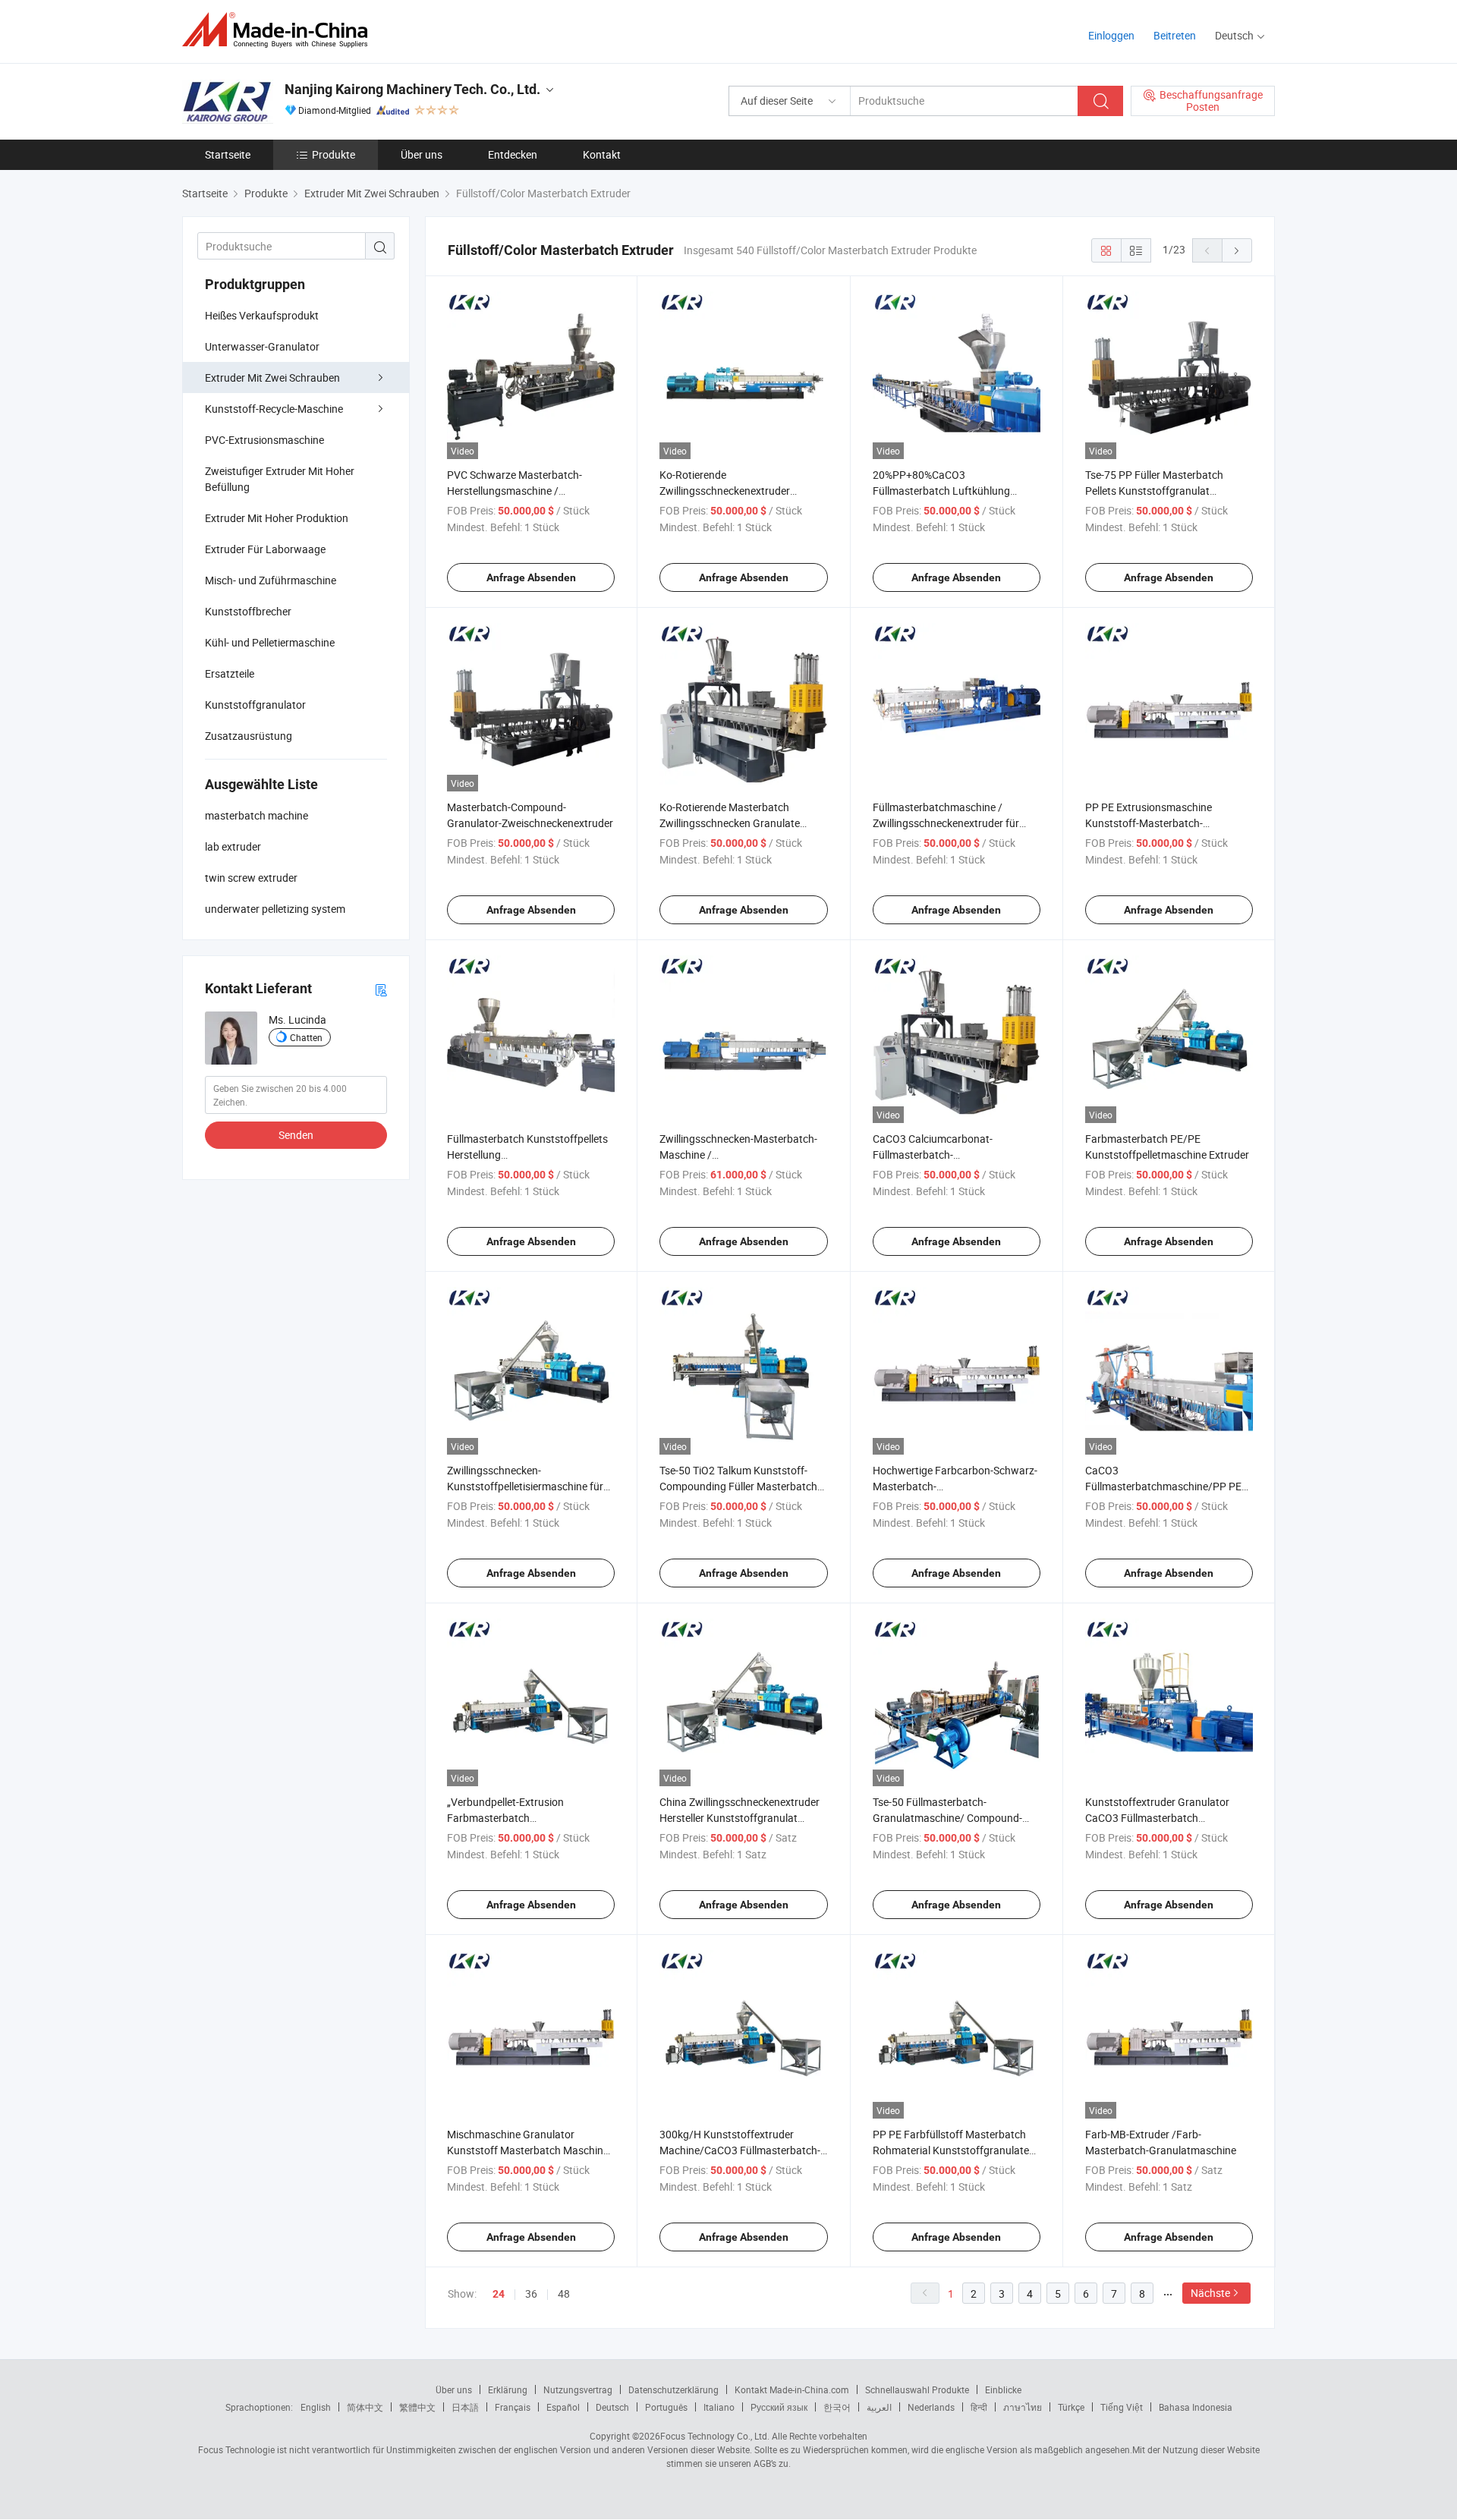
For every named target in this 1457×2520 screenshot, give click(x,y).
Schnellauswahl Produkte (917, 2389)
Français (513, 2407)
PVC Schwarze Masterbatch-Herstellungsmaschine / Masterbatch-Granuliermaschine (523, 491)
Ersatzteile (230, 673)
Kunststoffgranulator (255, 705)
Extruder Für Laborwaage (265, 549)
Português (666, 2407)
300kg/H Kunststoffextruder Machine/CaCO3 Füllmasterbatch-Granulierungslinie (740, 2150)
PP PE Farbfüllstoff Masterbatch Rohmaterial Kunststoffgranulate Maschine (951, 2150)
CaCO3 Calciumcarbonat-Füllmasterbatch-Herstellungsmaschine (933, 1155)
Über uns (422, 154)
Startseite (228, 154)
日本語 (465, 2407)
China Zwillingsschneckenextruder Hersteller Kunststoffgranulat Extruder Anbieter (740, 1818)
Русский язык (779, 2407)
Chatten (306, 1037)
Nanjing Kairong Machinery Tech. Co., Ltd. (412, 89)
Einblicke (1003, 2389)
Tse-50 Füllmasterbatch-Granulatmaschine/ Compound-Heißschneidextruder (947, 1818)
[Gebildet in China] (280, 30)
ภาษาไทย (1023, 2407)
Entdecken (513, 154)
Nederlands (931, 2407)
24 (499, 2294)
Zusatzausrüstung (249, 736)
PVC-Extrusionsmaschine (264, 440)
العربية (879, 2407)
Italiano (719, 2407)
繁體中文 (417, 2407)
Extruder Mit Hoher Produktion (277, 518)
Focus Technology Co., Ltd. (715, 2436)
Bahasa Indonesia (1196, 2407)
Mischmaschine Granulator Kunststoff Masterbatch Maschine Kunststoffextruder (528, 2150)
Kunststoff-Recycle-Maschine (274, 409)
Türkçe (1071, 2407)
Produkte (334, 154)
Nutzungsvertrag (578, 2389)
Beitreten (1175, 35)
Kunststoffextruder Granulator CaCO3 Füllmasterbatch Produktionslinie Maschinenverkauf (1168, 1818)
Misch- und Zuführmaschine (271, 580)
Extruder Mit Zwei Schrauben (272, 378)
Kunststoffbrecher (248, 611)
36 (531, 2293)
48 (564, 2293)
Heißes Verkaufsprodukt (262, 315)
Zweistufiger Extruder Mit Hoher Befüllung (280, 479)
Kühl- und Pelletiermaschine (270, 642)
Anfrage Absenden (531, 577)
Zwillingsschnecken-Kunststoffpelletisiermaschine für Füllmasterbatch (525, 1486)
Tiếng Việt (1122, 2407)
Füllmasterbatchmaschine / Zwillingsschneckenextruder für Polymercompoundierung (946, 823)
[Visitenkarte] (381, 989)
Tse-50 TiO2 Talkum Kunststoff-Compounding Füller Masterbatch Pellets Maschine (738, 1486)
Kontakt (602, 154)
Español (563, 2407)
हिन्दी (979, 2407)
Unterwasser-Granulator (262, 346)
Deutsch (612, 2407)
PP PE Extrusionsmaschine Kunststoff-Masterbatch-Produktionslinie (1149, 823)
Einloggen (1111, 35)
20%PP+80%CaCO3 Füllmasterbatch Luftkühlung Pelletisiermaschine (941, 491)
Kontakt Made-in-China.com (792, 2389)
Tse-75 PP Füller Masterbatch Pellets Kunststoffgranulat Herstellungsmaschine (1154, 491)
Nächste (1210, 2293)
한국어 (837, 2407)
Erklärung (508, 2389)
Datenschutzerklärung (673, 2389)
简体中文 (365, 2407)
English (316, 2407)
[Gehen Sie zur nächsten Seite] (1237, 250)
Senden (296, 1135)
